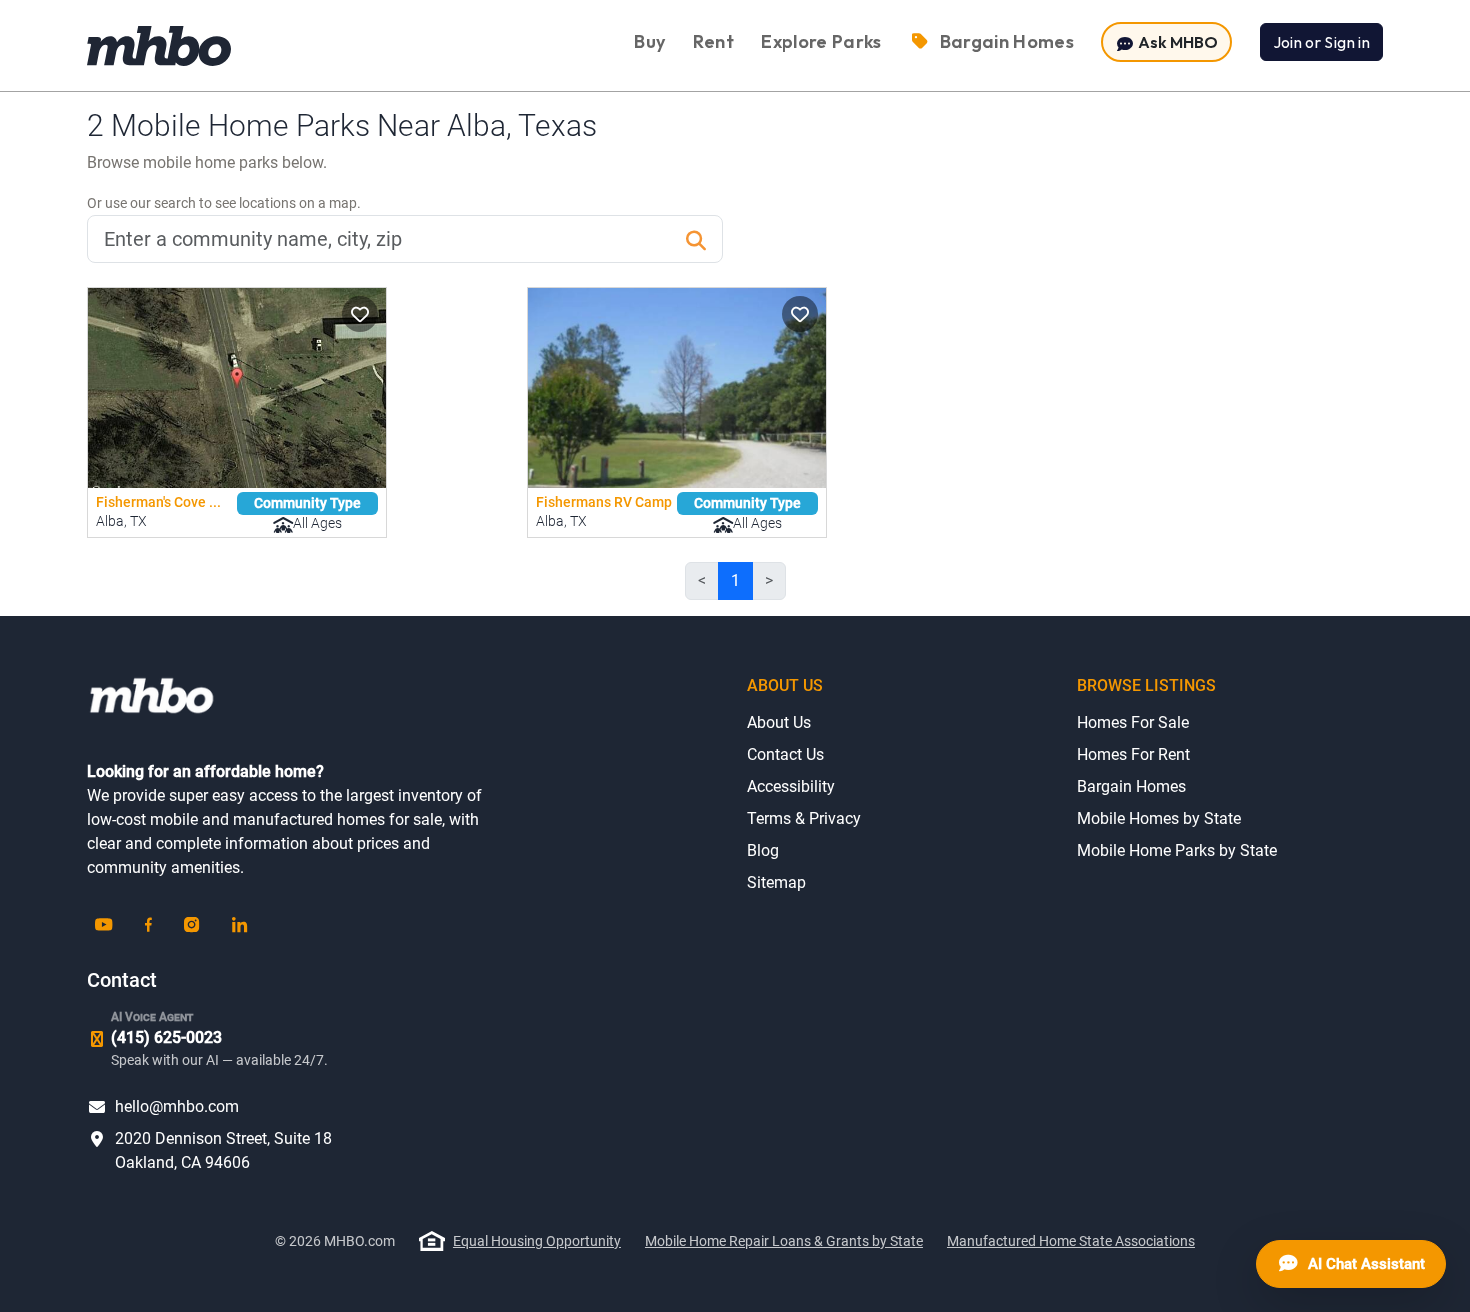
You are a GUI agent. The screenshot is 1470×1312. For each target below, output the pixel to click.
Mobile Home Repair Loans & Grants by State (784, 1241)
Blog (763, 850)
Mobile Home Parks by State (1177, 850)
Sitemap (776, 882)
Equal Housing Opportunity (537, 1241)
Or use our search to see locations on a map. (224, 203)
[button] (360, 314)
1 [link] (735, 580)
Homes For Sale (1133, 722)
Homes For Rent (1133, 754)
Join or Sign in (1321, 42)
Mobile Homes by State (1159, 818)
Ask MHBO (1176, 42)
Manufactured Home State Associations (1071, 1241)
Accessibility (791, 786)
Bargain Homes (1131, 786)
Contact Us (785, 754)
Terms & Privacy (804, 818)
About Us (779, 722)
